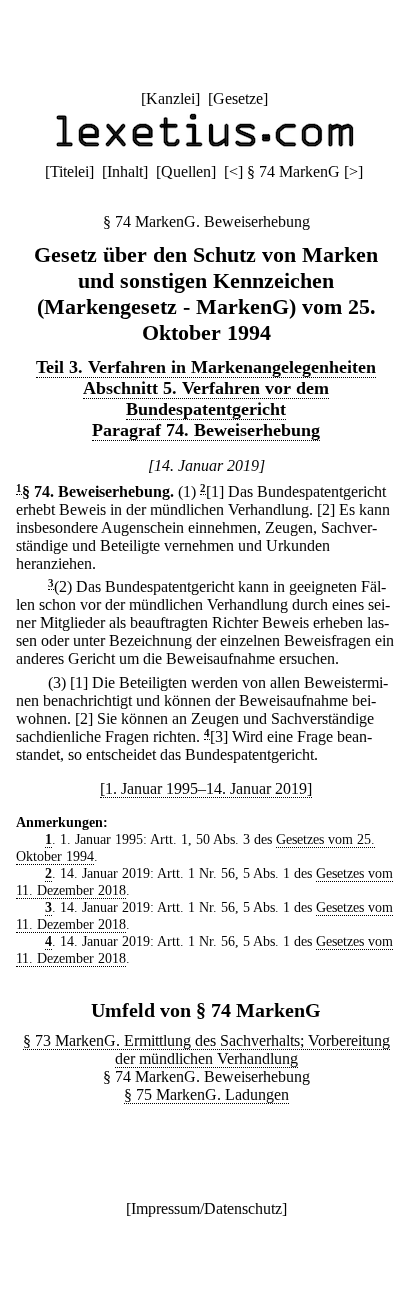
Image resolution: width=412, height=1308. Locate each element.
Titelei (69, 171)
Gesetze (238, 98)
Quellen (186, 171)
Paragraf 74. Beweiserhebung (206, 430)
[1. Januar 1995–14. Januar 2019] (206, 788)
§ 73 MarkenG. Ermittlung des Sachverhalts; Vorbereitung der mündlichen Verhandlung (206, 1049)
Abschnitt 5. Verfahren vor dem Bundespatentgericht (206, 398)
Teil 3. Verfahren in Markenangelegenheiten (206, 367)
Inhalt (125, 171)
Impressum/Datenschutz (206, 1208)
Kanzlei (170, 98)
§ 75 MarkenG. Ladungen (206, 1094)
